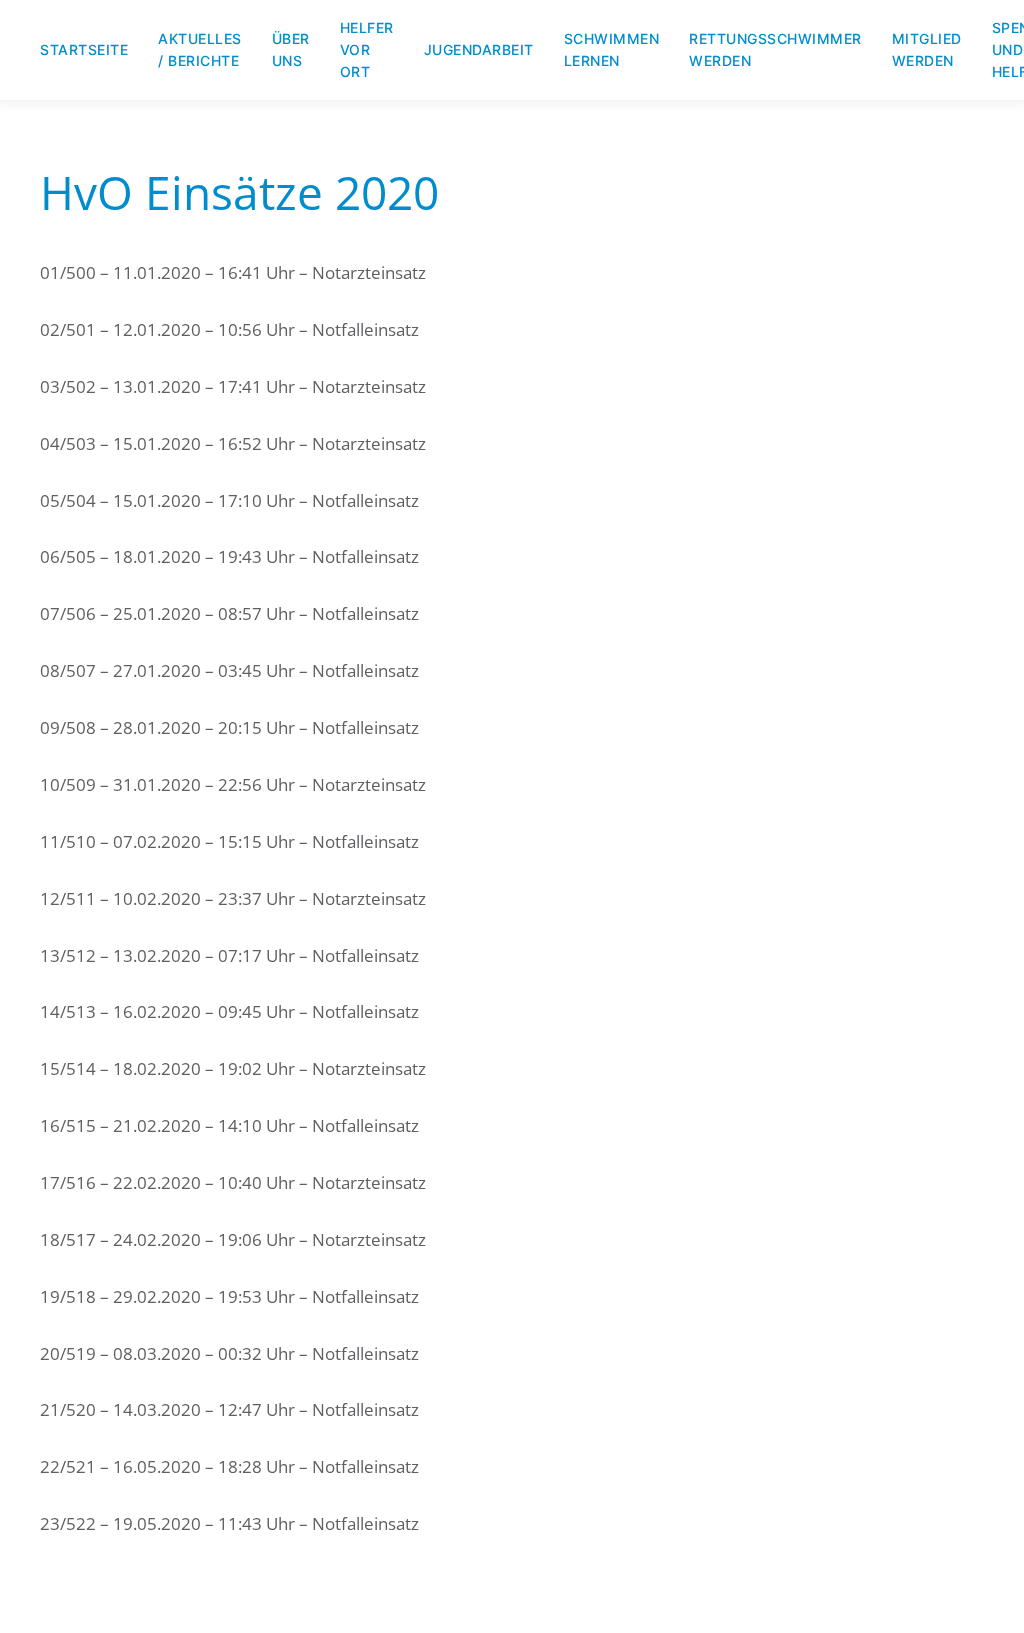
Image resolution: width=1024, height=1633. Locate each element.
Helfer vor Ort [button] (367, 49)
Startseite (84, 49)
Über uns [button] (291, 49)
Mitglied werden (927, 49)
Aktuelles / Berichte (200, 49)
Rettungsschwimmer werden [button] (775, 49)
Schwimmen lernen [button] (612, 49)
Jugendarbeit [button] (479, 49)
